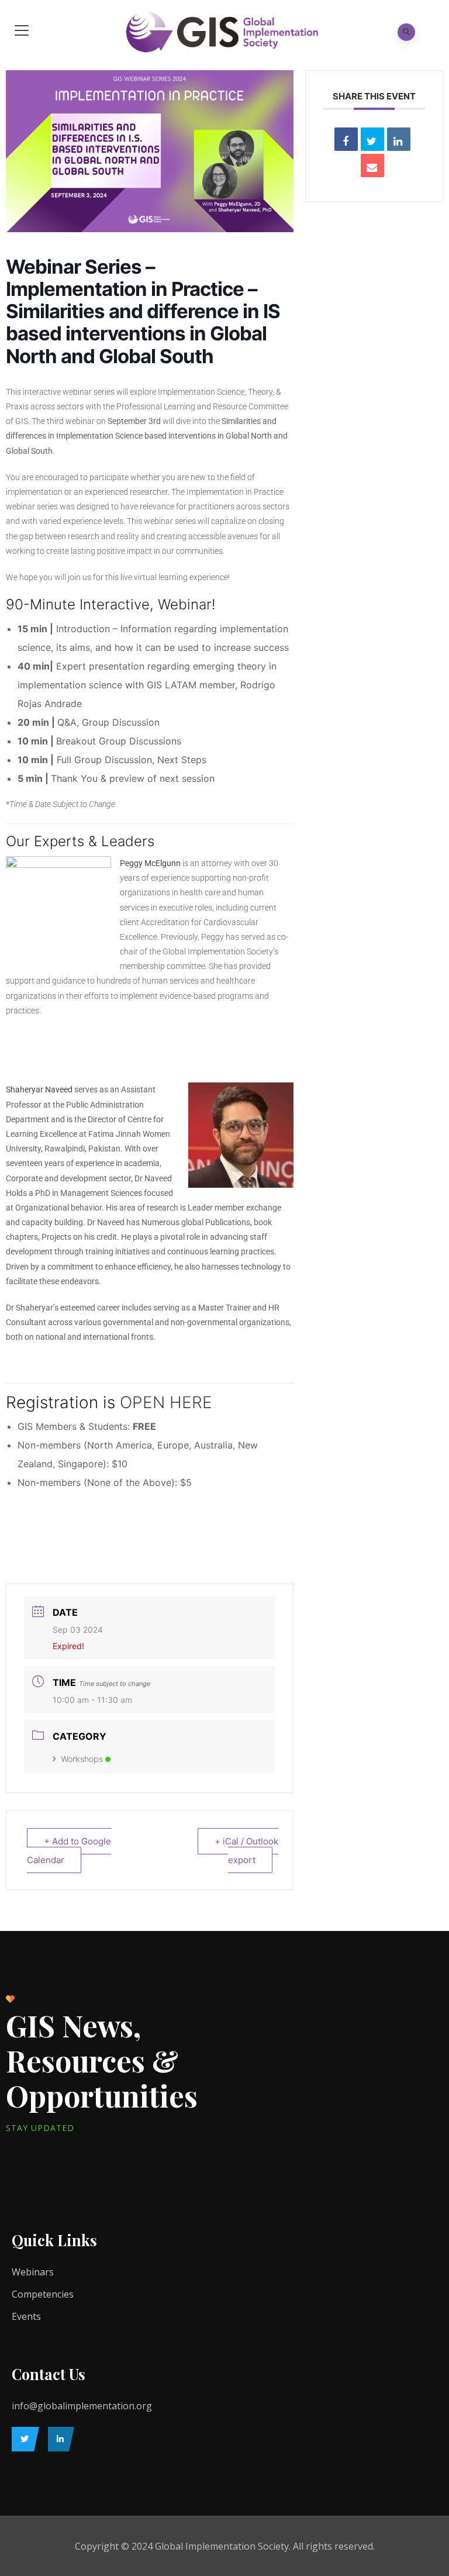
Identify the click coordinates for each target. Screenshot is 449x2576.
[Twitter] (23, 2439)
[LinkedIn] (58, 2439)
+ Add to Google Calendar (69, 1851)
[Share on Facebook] (346, 139)
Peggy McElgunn (150, 863)
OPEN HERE (166, 1402)
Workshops (82, 1759)
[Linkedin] (399, 139)
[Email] (372, 165)
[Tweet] (372, 139)
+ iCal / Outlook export (246, 1851)
